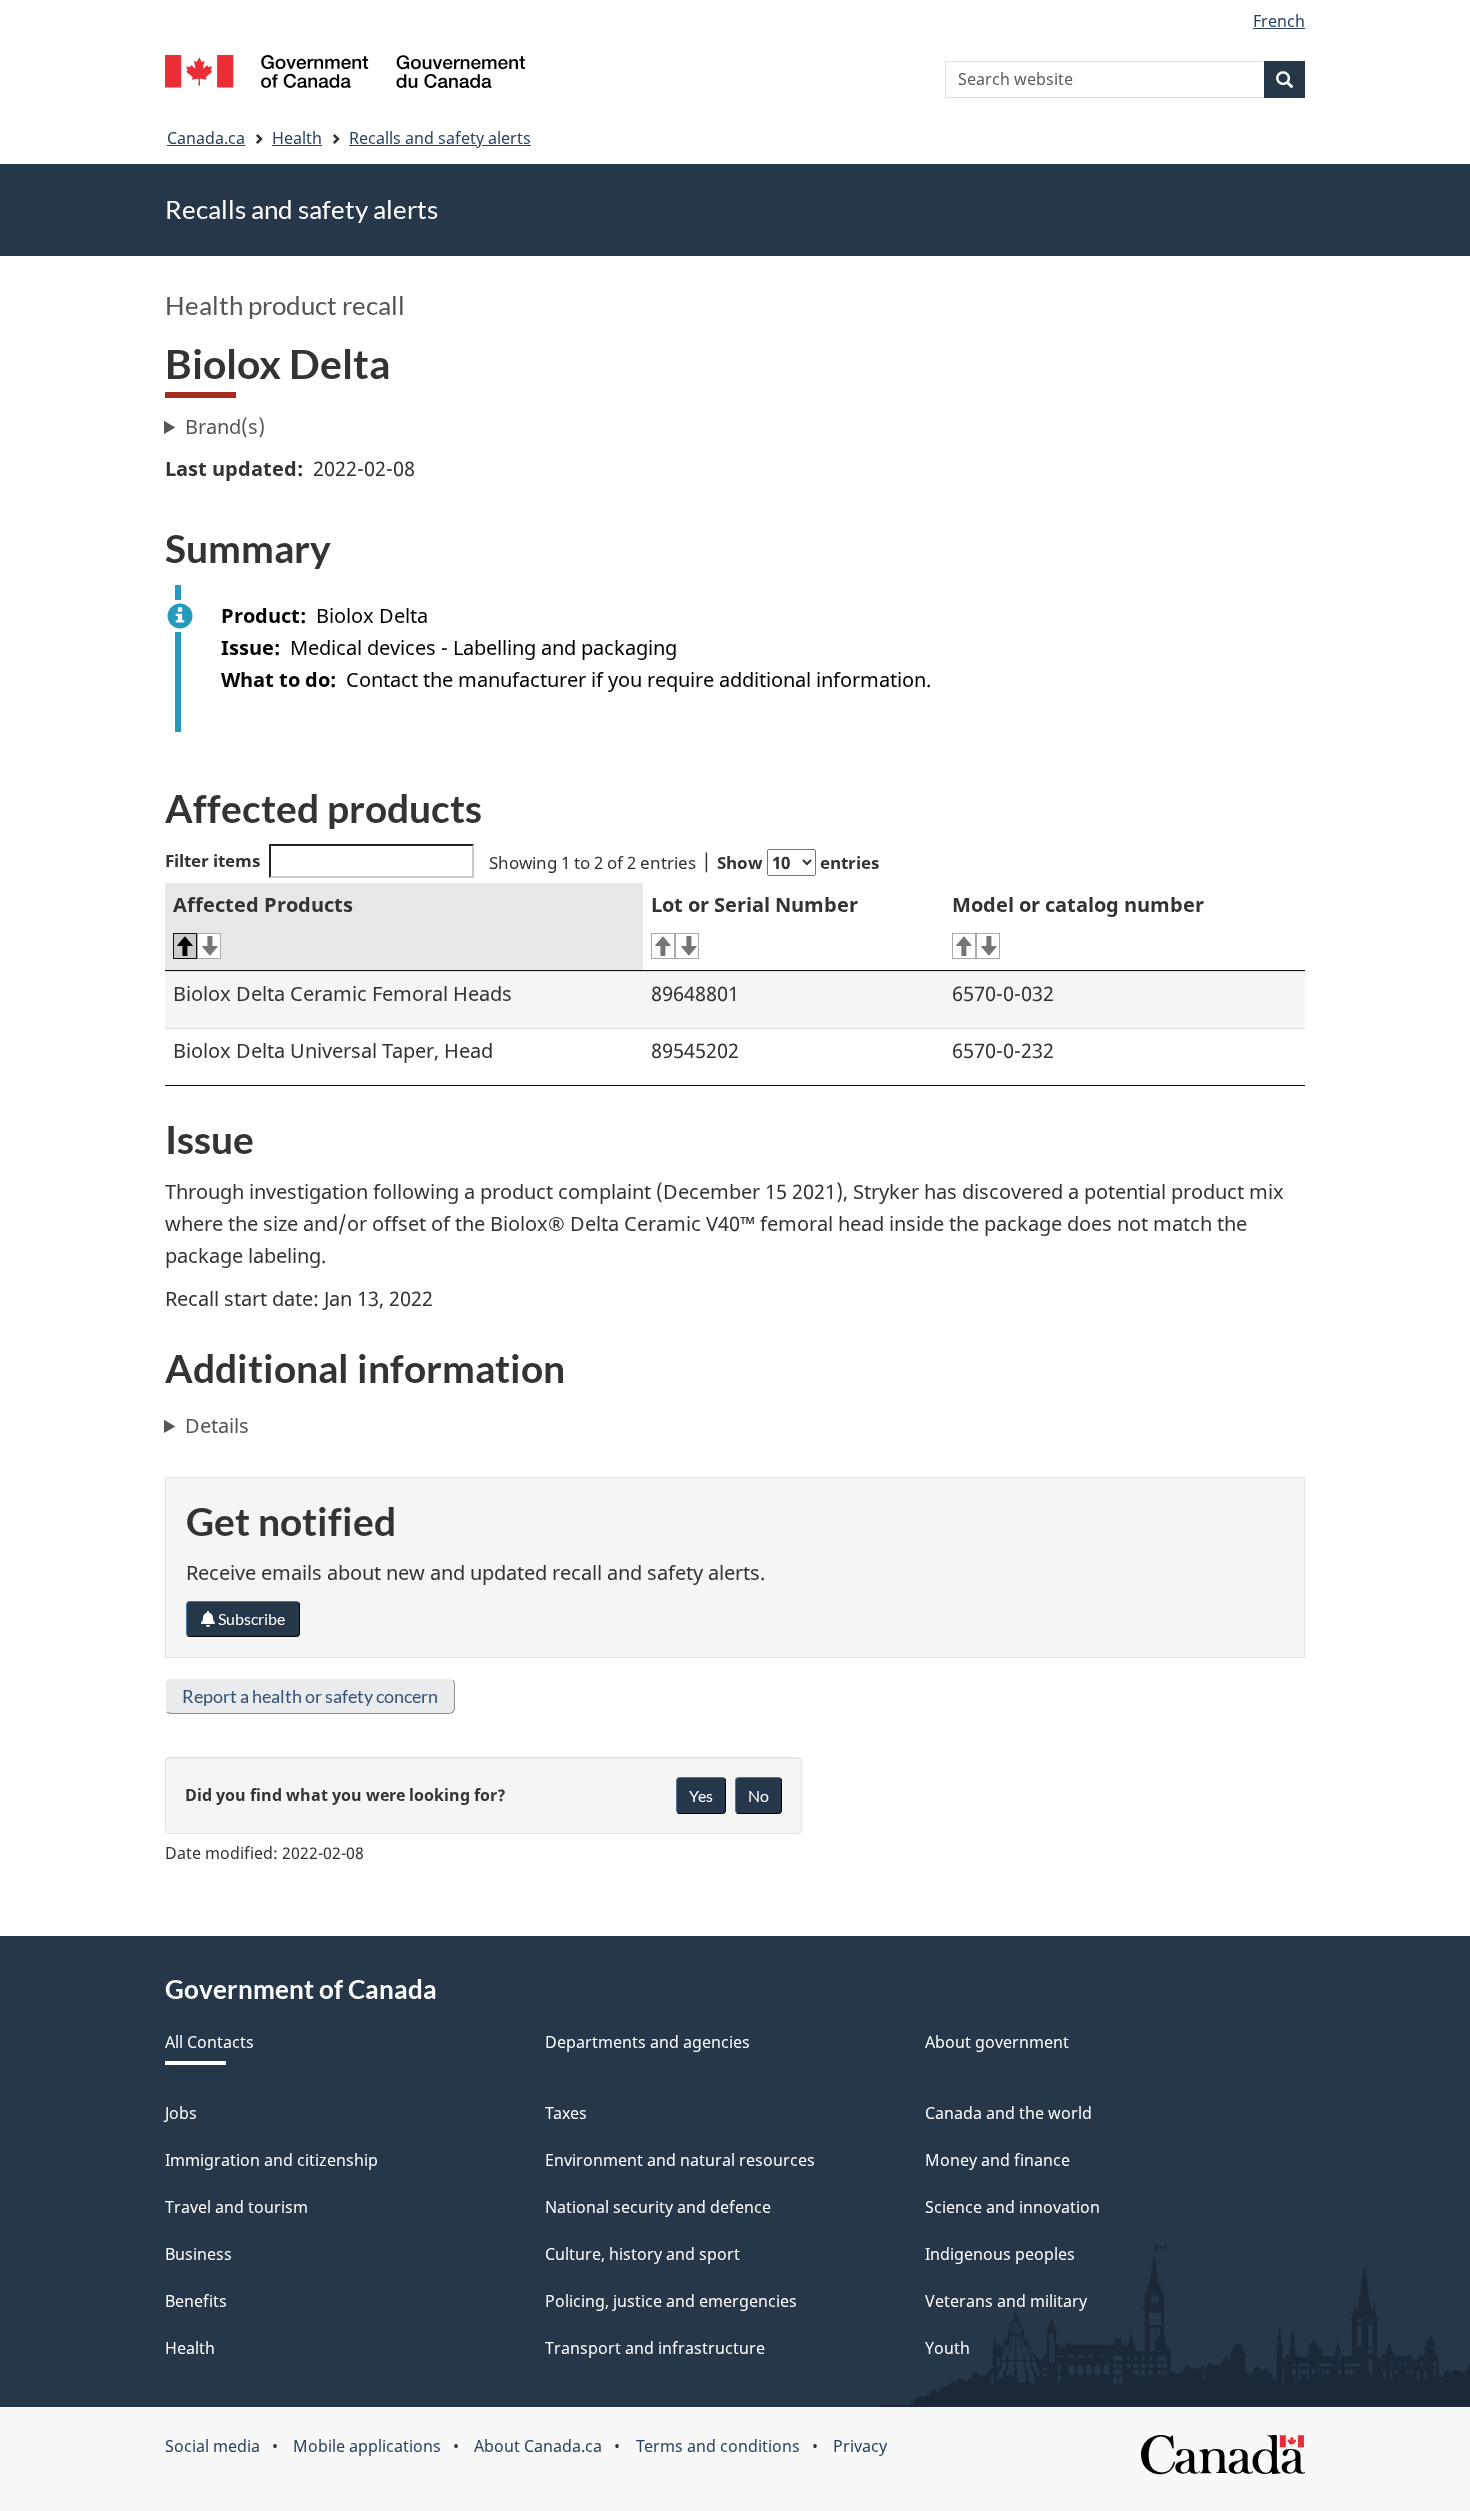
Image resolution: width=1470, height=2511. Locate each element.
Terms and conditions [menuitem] (718, 2446)
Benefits (196, 2301)
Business (198, 2254)
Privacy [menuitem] (860, 2446)
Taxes (566, 2113)
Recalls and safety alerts (440, 138)
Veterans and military (1006, 2301)
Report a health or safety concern (310, 1696)
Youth (947, 2348)
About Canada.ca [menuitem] (538, 2446)
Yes (701, 1795)
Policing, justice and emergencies (671, 2301)
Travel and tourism (236, 2207)
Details (217, 1425)
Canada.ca (206, 138)
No (758, 1795)
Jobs (181, 2113)
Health (297, 138)
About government (997, 2042)
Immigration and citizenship (271, 2160)
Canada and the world (1008, 2113)
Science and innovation (1012, 2207)
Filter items (212, 860)
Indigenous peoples (1000, 2254)
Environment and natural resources (680, 2160)
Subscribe (250, 1618)
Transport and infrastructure (655, 2348)
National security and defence (658, 2207)
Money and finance (997, 2160)
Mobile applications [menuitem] (367, 2446)
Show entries (798, 862)
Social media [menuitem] (212, 2446)
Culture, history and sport (642, 2254)
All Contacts (209, 2042)
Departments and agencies (647, 2042)
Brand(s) (225, 426)
